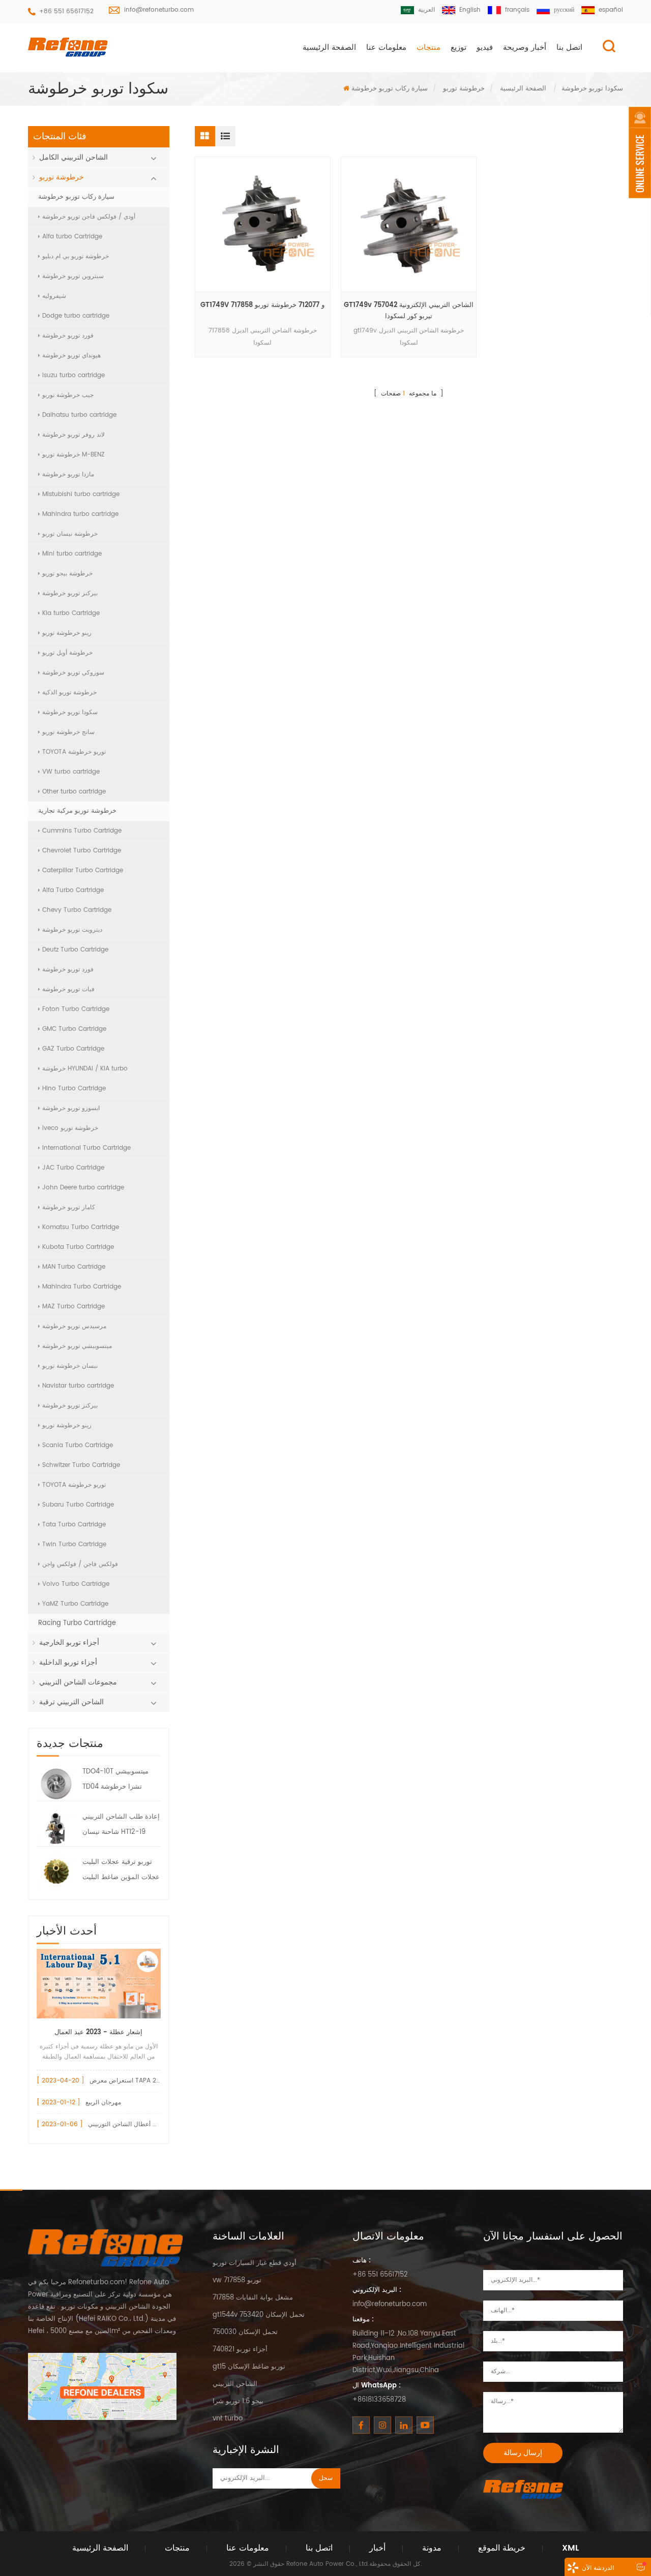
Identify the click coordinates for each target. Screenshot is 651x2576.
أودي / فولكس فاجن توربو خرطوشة (89, 217)
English (470, 10)
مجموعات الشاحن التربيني (78, 1682)
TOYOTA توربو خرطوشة (74, 752)
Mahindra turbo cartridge (80, 514)
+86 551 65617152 (66, 11)
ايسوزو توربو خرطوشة (71, 1108)
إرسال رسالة (523, 2453)
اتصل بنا (569, 48)
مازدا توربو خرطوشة (68, 474)
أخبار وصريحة (525, 48)
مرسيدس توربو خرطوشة (74, 1326)
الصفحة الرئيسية (329, 48)
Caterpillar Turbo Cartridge (83, 870)
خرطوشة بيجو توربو (67, 574)
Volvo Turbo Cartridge (76, 1584)
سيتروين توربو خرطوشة (73, 276)
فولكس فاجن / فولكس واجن (80, 1564)
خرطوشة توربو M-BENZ (73, 455)
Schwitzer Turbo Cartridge (81, 1465)
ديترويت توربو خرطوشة (72, 930)
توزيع (458, 48)
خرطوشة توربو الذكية (69, 693)
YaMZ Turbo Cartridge (75, 1604)
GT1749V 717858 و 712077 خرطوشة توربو (262, 305)
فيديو (485, 48)
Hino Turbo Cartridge (74, 1088)
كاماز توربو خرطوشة (69, 1207)
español (611, 10)
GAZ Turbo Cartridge (73, 1049)
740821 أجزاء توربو (240, 2350)
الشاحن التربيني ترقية (71, 1702)
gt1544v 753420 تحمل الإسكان (259, 2315)
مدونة (432, 2548)
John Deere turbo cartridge (83, 1188)
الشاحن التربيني (235, 2384)
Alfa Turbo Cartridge (73, 890)
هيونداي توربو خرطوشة (71, 356)
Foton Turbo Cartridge (76, 1009)
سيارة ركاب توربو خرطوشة (390, 89)
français (517, 10)
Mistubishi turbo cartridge (81, 494)
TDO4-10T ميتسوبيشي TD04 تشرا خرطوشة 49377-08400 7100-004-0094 (115, 1781)
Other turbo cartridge (74, 792)
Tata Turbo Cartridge (74, 1525)
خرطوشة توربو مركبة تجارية (77, 811)
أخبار (377, 2548)
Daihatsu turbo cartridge (79, 415)
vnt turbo (228, 2419)
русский (564, 10)
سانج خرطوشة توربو (68, 732)
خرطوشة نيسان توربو (70, 534)
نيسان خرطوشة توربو (70, 1366)
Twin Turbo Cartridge (74, 1544)
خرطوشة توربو (464, 89)
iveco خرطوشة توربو (70, 1128)
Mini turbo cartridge (72, 554)
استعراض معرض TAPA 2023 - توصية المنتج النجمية (158, 2081)
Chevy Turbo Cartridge (77, 910)
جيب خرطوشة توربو (68, 395)
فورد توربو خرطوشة (68, 336)
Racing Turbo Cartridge (77, 1623)
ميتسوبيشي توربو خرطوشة (77, 1346)
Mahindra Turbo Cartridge (82, 1287)
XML (570, 2548)
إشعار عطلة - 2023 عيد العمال (98, 2032)
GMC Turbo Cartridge (74, 1029)
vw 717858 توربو (237, 2280)
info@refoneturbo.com (159, 10)
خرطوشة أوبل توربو (67, 653)
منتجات (428, 48)
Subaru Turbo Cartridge (78, 1505)
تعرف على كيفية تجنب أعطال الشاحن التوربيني (149, 2124)
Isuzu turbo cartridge (73, 375)
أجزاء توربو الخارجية (69, 1643)
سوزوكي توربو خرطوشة (73, 673)
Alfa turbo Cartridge (72, 237)
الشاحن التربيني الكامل (73, 157)
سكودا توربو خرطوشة (70, 712)
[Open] (640, 152)
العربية (426, 10)
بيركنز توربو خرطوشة (70, 593)
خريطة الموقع (502, 2548)
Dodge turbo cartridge (76, 316)
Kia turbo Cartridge (71, 613)
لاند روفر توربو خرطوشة (73, 435)
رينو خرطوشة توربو (67, 633)
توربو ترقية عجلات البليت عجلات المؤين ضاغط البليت (121, 1870)
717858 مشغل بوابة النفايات (253, 2298)
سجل (326, 2478)
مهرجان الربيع (103, 2103)
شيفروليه (54, 296)
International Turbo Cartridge (86, 1148)
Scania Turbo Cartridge (78, 1445)
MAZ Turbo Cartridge (73, 1307)
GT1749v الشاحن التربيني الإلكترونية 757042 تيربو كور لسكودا (409, 311)
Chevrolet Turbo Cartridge (82, 851)
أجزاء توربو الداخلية (68, 1662)
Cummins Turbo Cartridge (82, 831)
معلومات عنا (386, 48)
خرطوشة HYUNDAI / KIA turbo (85, 1069)
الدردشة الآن (598, 2568)
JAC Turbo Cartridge (73, 1168)
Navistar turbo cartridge (78, 1386)
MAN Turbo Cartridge (74, 1267)
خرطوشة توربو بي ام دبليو (76, 256)
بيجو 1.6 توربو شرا (238, 2401)
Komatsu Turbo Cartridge (81, 1227)
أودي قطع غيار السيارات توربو (255, 2263)
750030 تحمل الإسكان (245, 2332)
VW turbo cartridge (71, 772)
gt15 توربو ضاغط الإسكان (249, 2367)
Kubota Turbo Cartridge (78, 1247)
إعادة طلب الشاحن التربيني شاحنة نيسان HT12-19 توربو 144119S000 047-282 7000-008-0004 (121, 1826)
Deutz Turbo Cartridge (75, 950)
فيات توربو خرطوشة (68, 989)
